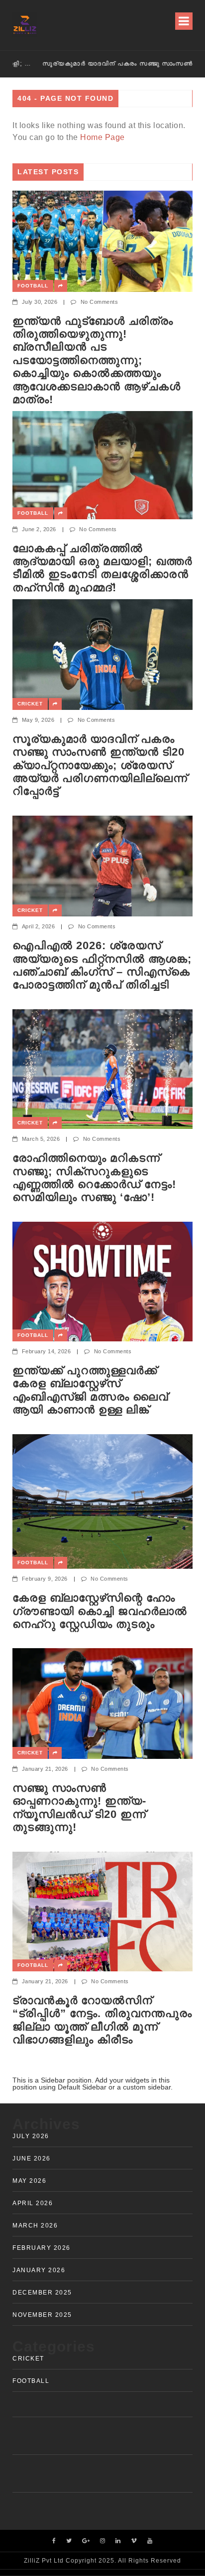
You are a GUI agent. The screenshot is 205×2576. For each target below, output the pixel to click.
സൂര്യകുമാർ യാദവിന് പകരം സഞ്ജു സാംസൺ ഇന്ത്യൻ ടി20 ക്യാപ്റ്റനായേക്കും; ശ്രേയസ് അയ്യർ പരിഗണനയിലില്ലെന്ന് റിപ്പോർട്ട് (98, 64)
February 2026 (42, 2248)
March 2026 (35, 2226)
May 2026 (29, 2181)
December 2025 (42, 2293)
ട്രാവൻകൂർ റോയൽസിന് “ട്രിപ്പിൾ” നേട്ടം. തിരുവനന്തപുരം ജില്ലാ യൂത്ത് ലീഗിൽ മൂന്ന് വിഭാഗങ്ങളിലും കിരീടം (102, 2020)
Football (33, 286)
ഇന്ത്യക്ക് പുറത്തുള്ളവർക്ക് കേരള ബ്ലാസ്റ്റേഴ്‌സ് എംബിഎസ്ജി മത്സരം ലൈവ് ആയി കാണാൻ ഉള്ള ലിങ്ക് (90, 1390)
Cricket (30, 704)
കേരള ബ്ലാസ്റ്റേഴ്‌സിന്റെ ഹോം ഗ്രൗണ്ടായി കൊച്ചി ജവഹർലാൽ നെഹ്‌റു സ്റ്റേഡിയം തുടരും (100, 1611)
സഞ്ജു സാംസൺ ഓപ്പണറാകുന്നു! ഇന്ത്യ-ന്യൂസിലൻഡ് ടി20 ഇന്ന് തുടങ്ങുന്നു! (79, 1808)
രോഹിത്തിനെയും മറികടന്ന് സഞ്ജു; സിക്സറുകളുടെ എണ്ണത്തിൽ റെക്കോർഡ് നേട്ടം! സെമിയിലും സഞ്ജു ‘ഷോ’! (94, 1178)
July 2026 (31, 2136)
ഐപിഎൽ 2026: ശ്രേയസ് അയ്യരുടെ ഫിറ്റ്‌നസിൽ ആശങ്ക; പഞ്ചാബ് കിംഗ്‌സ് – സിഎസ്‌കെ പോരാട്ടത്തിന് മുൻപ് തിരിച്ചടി (102, 965)
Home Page (102, 137)
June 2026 (32, 2158)
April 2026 (33, 2203)
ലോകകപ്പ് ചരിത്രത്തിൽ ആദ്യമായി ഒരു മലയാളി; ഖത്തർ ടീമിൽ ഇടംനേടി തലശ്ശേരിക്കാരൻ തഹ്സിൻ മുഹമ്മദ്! (102, 568)
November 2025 (42, 2315)
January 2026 (39, 2270)
